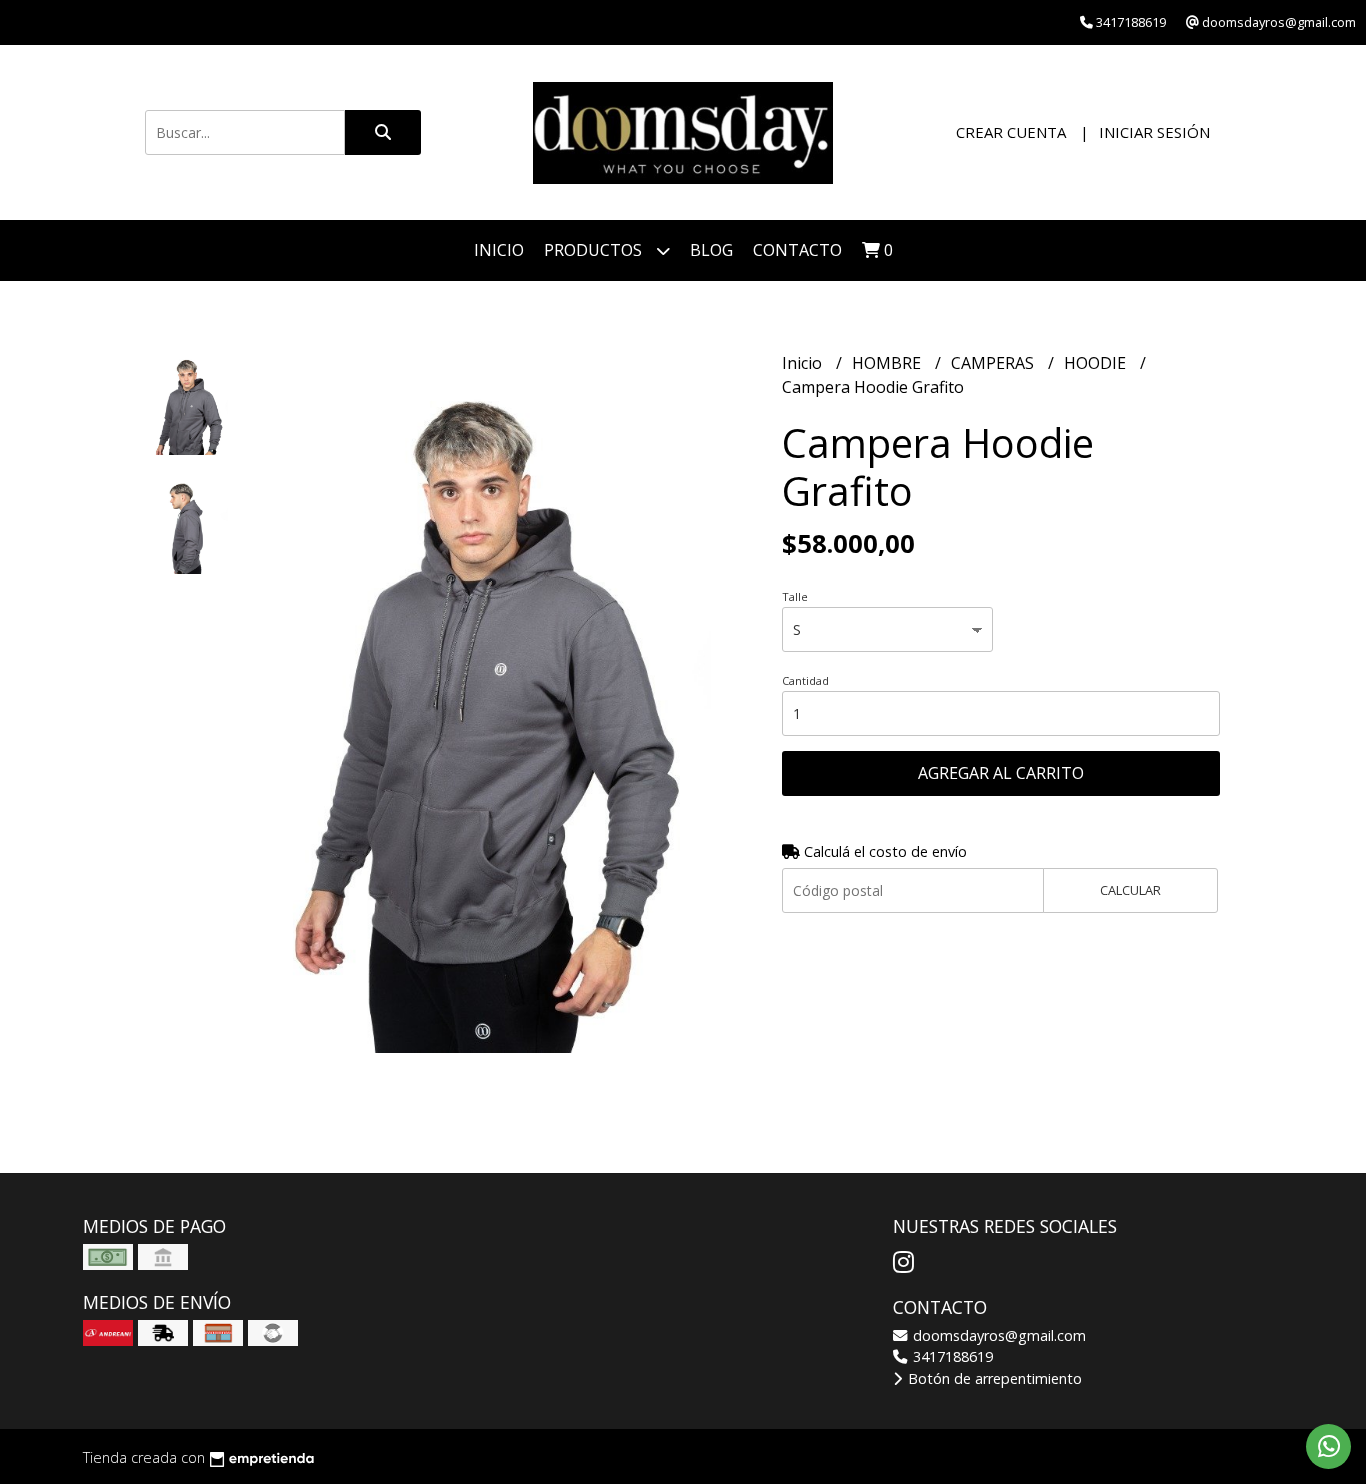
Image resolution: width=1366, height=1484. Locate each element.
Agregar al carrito (1001, 773)
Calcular (1130, 890)
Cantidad (805, 680)
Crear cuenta (1011, 132)
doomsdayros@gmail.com (997, 1335)
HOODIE (1097, 363)
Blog (711, 250)
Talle (795, 596)
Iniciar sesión (1154, 132)
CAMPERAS (994, 363)
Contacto (797, 250)
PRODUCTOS (595, 250)
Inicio (499, 250)
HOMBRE (888, 363)
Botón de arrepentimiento (993, 1378)
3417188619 (951, 1356)
